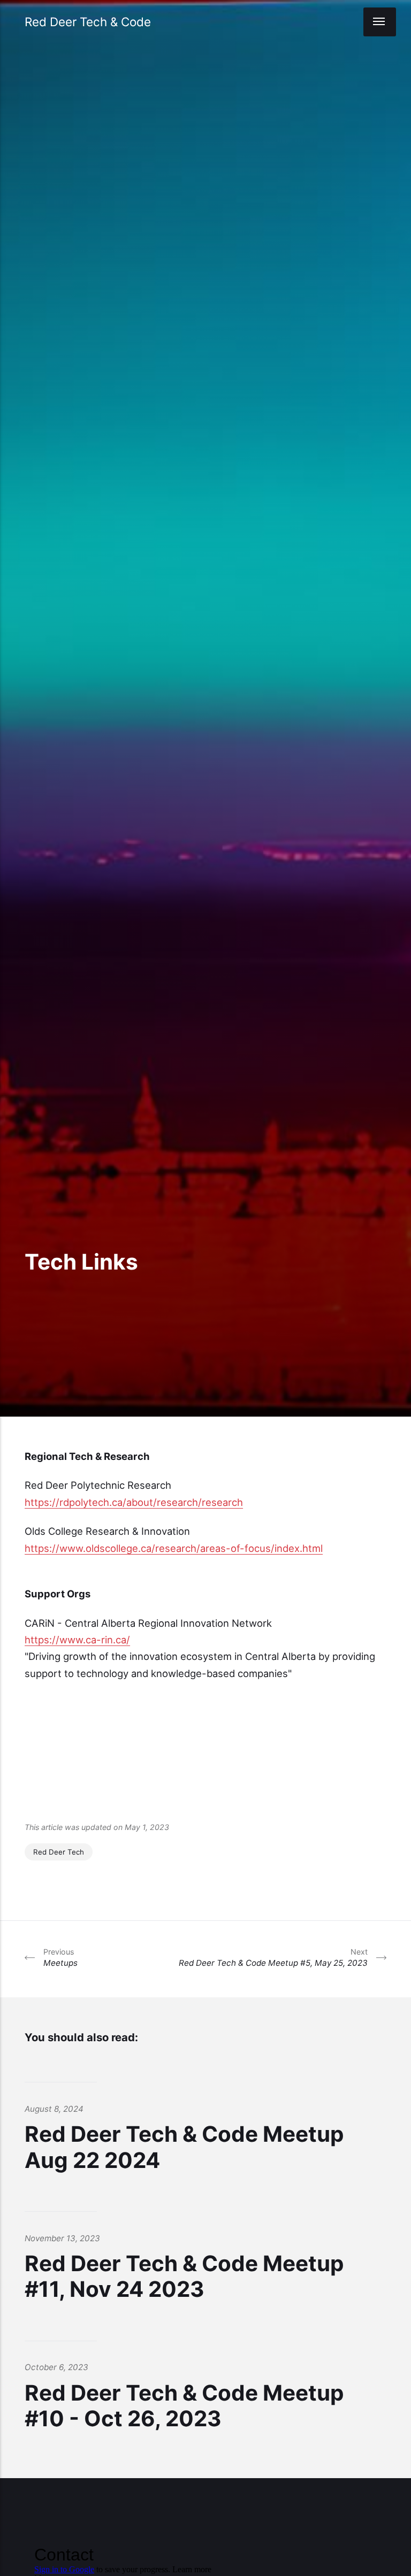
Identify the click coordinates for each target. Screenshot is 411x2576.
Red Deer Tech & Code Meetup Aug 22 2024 (184, 2147)
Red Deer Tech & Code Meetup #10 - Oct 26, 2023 (184, 2406)
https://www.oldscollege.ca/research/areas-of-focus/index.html (174, 1548)
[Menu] (380, 22)
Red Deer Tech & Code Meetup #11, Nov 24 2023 (184, 2276)
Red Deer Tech (59, 1852)
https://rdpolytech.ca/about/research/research (134, 1502)
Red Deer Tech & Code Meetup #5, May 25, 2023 (273, 1958)
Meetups (60, 1958)
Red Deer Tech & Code (88, 22)
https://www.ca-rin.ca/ (77, 1640)
